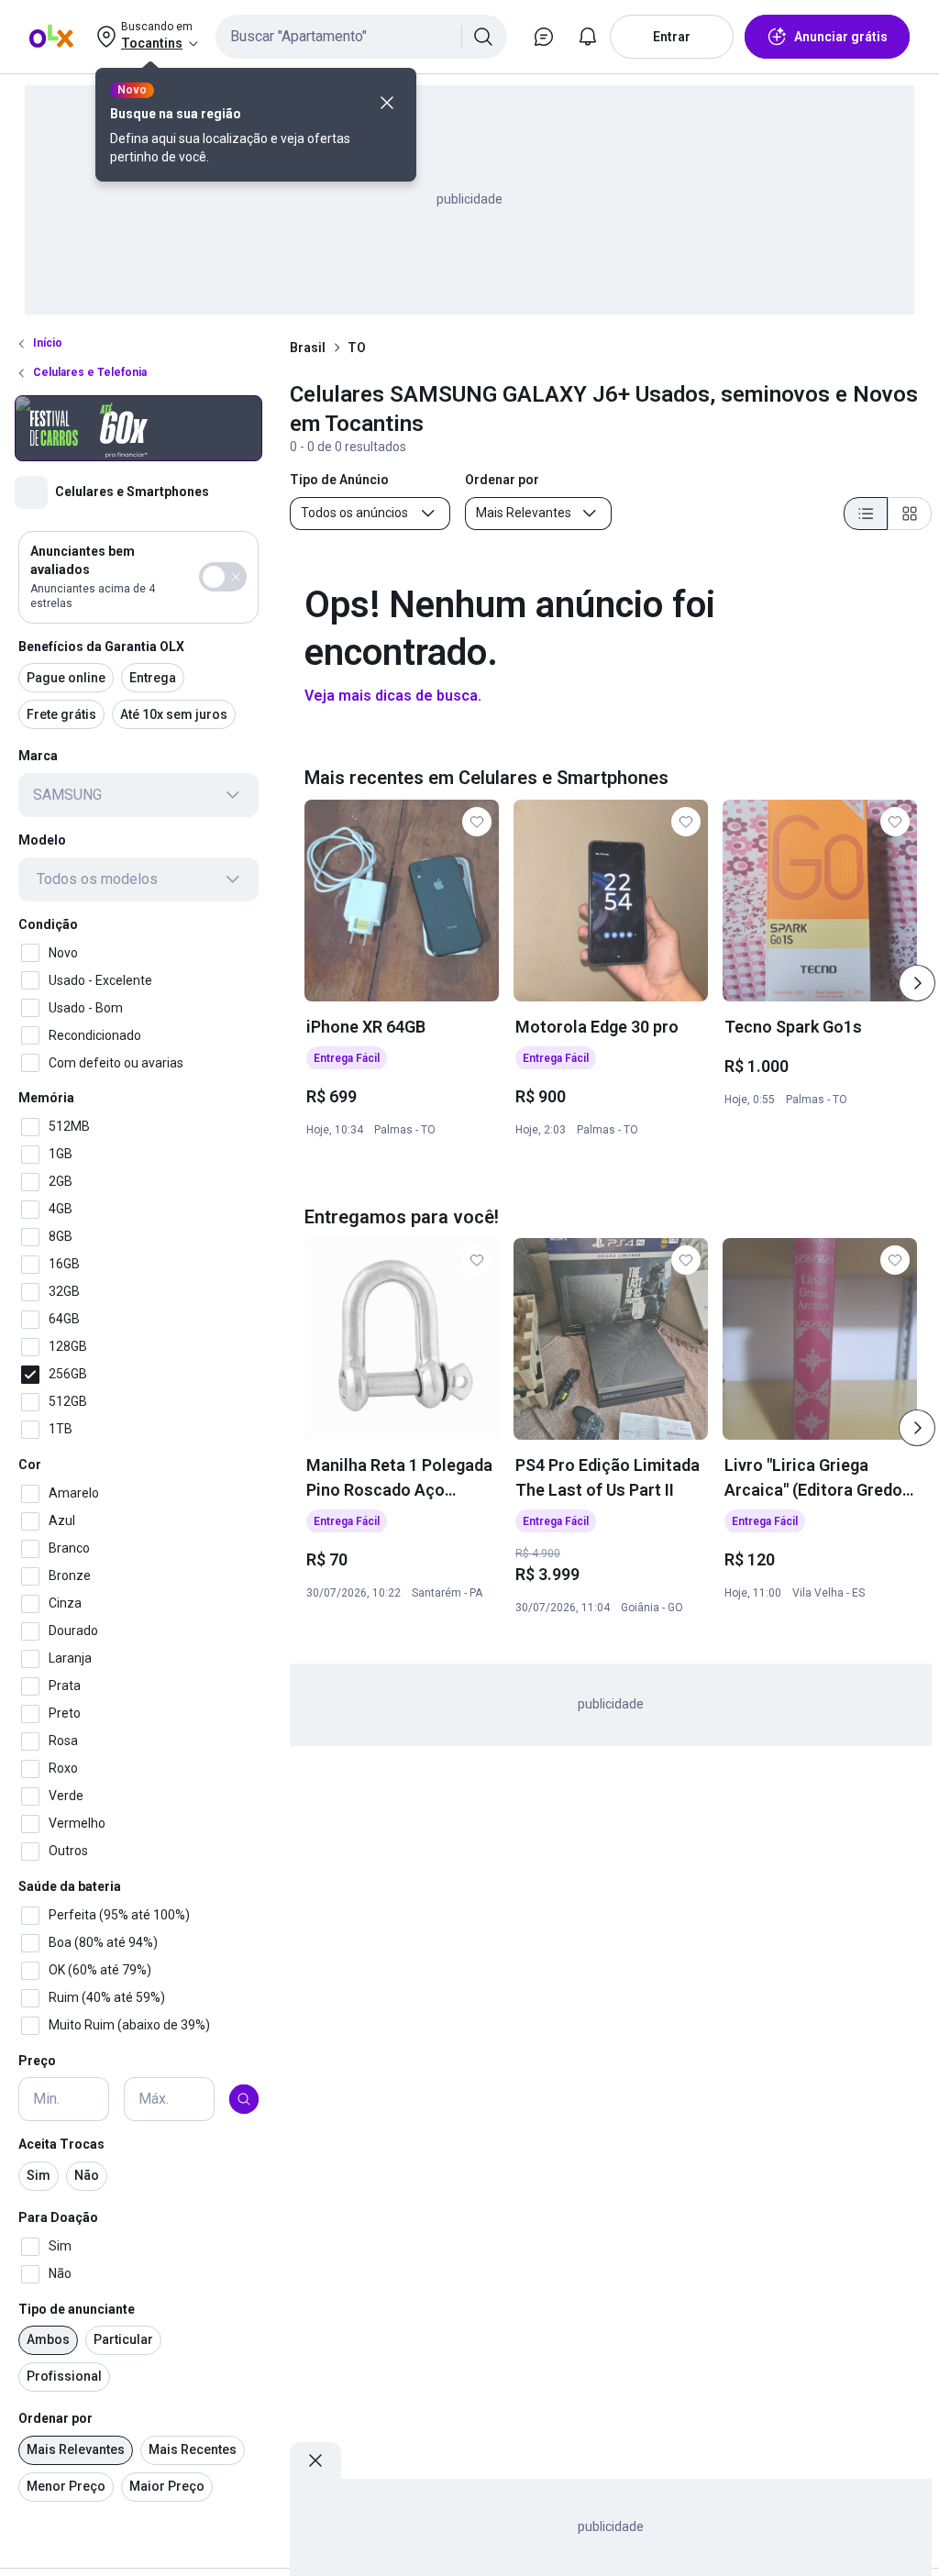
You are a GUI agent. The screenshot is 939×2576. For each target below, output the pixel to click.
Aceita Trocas (61, 2144)
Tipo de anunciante (77, 2309)
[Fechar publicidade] (315, 2460)
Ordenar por (55, 2418)
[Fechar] (387, 103)
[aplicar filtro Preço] (244, 2099)
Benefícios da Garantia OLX (101, 647)
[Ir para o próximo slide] (917, 983)
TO (357, 348)
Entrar (672, 37)
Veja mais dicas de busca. (393, 696)
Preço (37, 2061)
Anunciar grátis (841, 37)
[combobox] (361, 37)
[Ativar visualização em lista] (866, 514)
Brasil (308, 348)
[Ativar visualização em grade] (910, 514)
